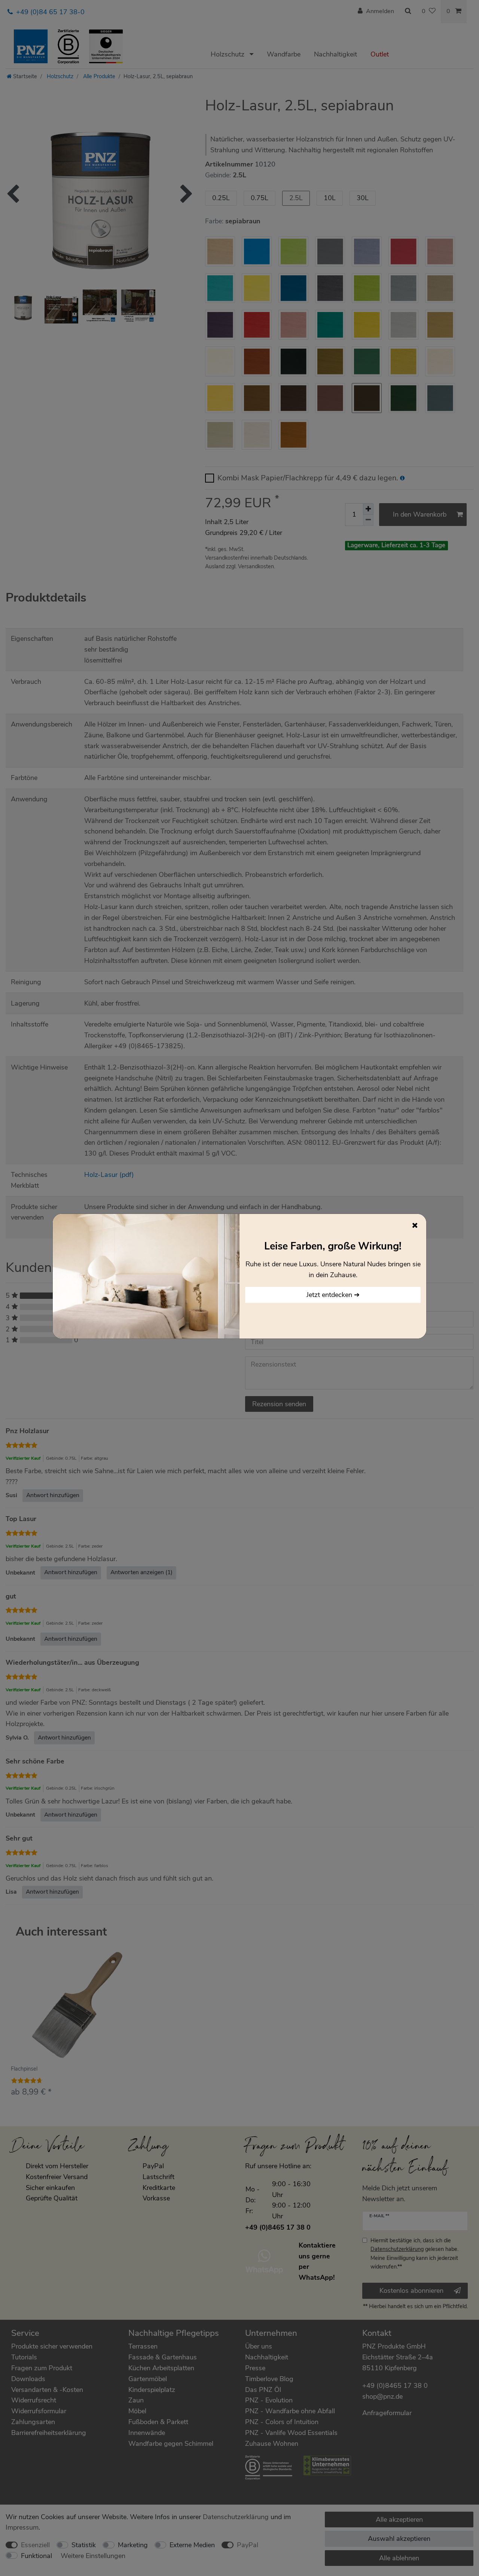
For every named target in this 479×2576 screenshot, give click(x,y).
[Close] (415, 1225)
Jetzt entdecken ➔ (333, 1295)
